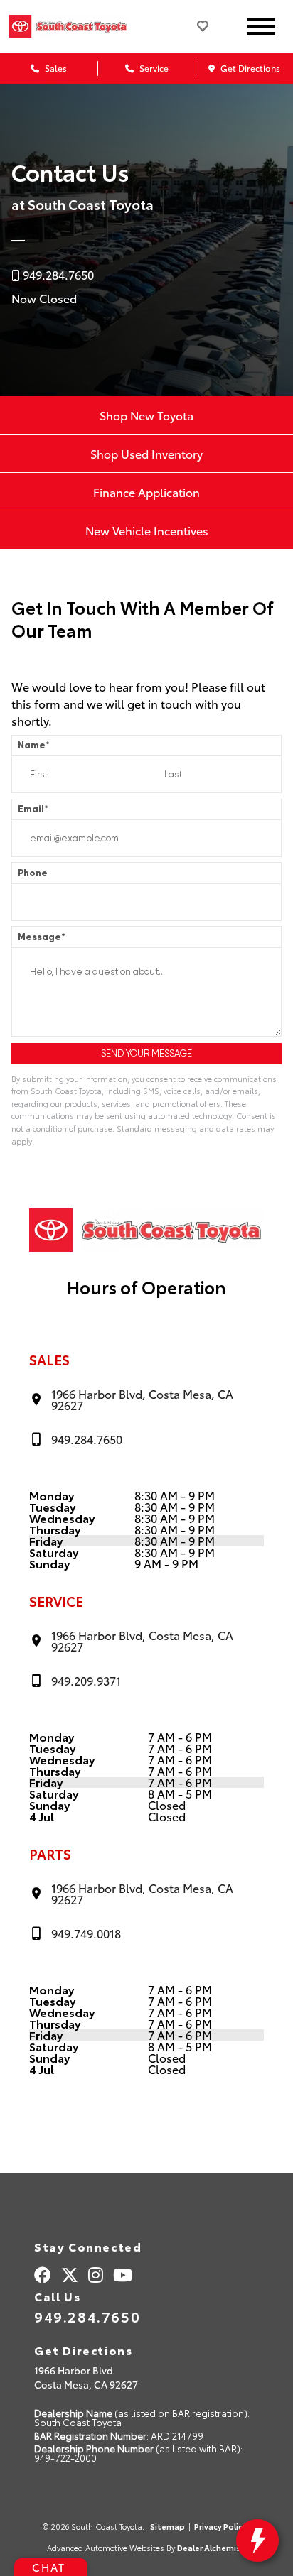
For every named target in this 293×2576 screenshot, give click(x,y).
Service (153, 68)
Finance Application (146, 492)
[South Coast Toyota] (84, 26)
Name (34, 745)
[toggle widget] (257, 2540)
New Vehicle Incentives (147, 530)
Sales (55, 68)
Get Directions (249, 68)
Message (42, 937)
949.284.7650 (87, 2316)
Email (33, 809)
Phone (33, 873)
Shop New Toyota (146, 415)
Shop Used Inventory (146, 453)
